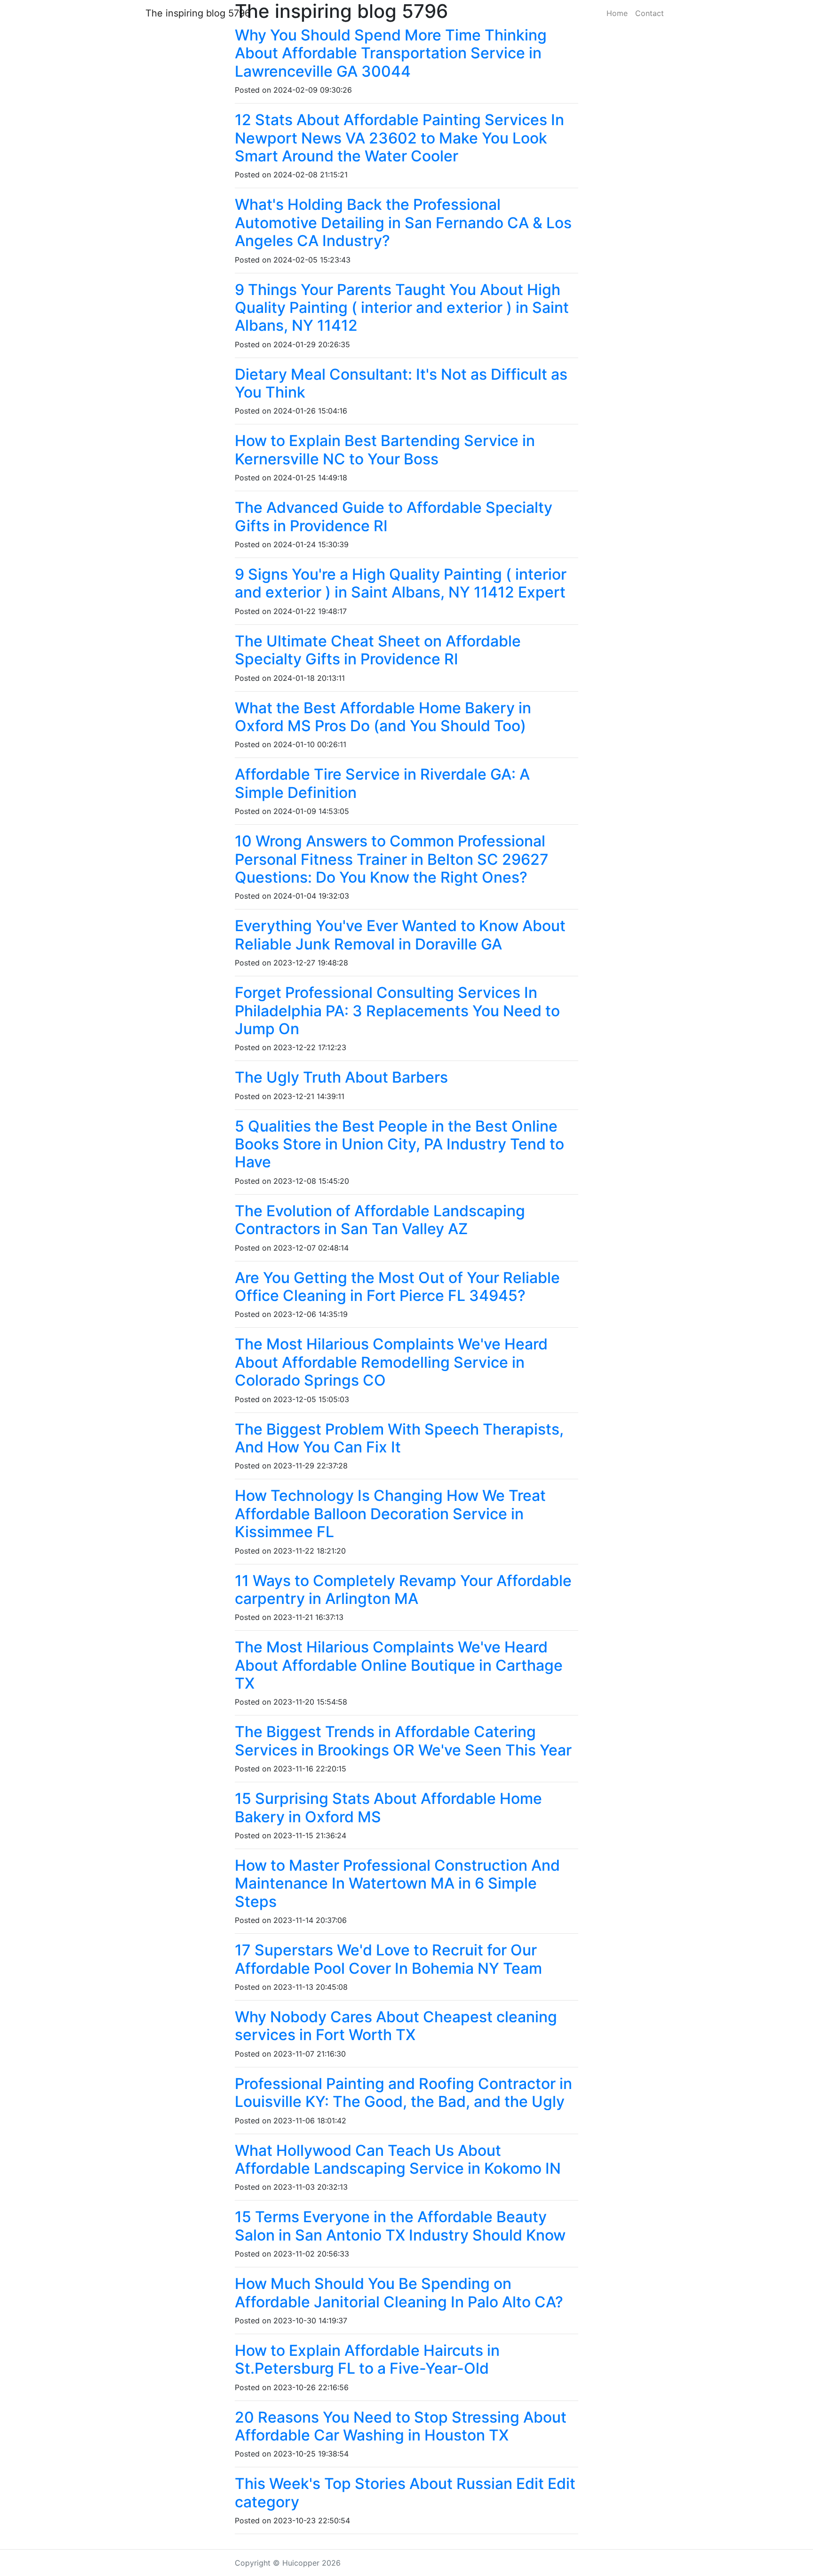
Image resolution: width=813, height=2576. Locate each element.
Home (617, 13)
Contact (650, 13)
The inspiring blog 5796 (198, 13)
